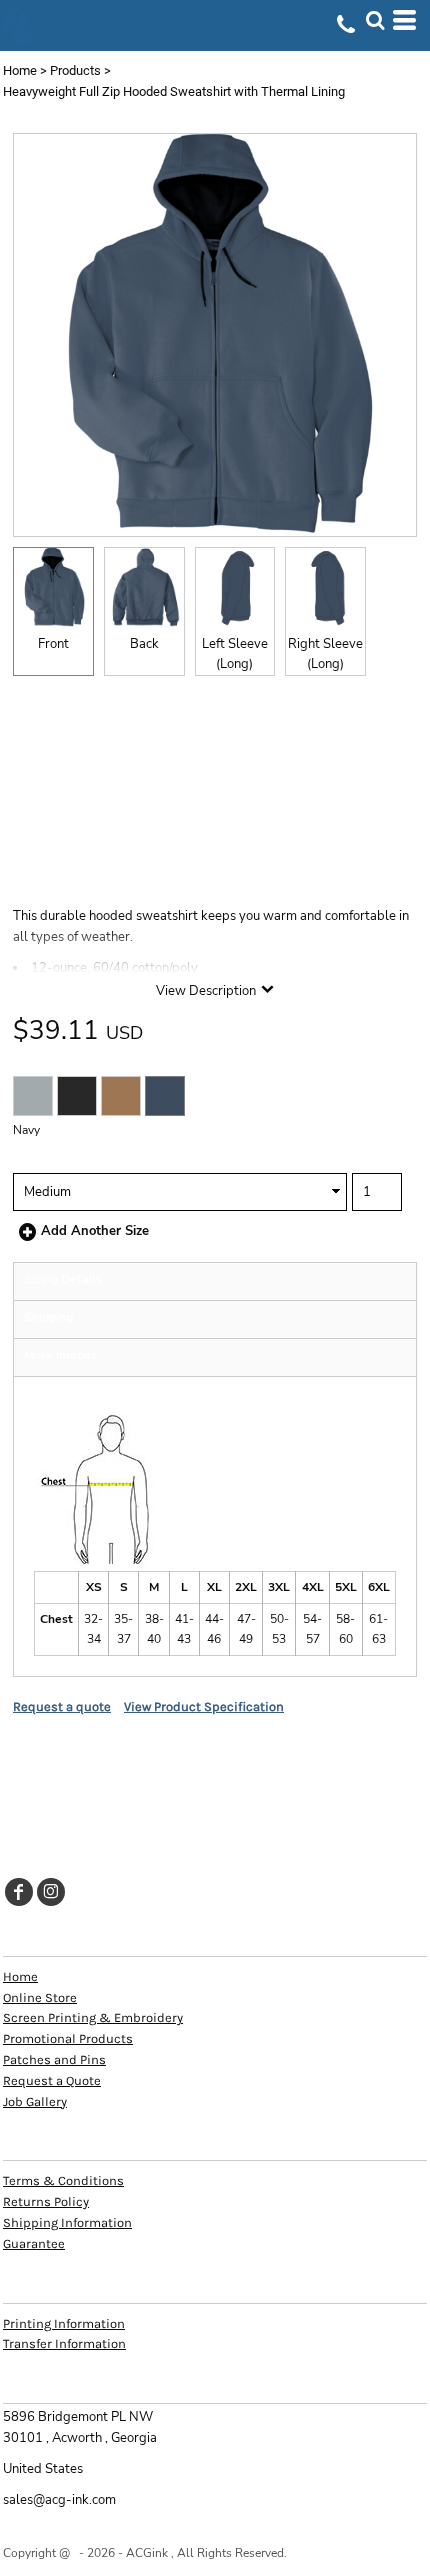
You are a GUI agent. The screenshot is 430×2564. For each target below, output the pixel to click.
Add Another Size (95, 1231)
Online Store (40, 1997)
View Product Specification (204, 1706)
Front (53, 644)
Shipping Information (67, 2222)
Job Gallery (35, 2101)
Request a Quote (52, 2080)
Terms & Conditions (63, 2180)
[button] (375, 20)
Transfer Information (64, 2343)
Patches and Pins (54, 2059)
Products (75, 70)
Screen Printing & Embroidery (93, 2017)
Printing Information (64, 2323)
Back (144, 644)
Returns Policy (46, 2201)
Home (20, 70)
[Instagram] (51, 1892)
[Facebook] (19, 1892)
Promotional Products (68, 2038)
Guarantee (34, 2243)
